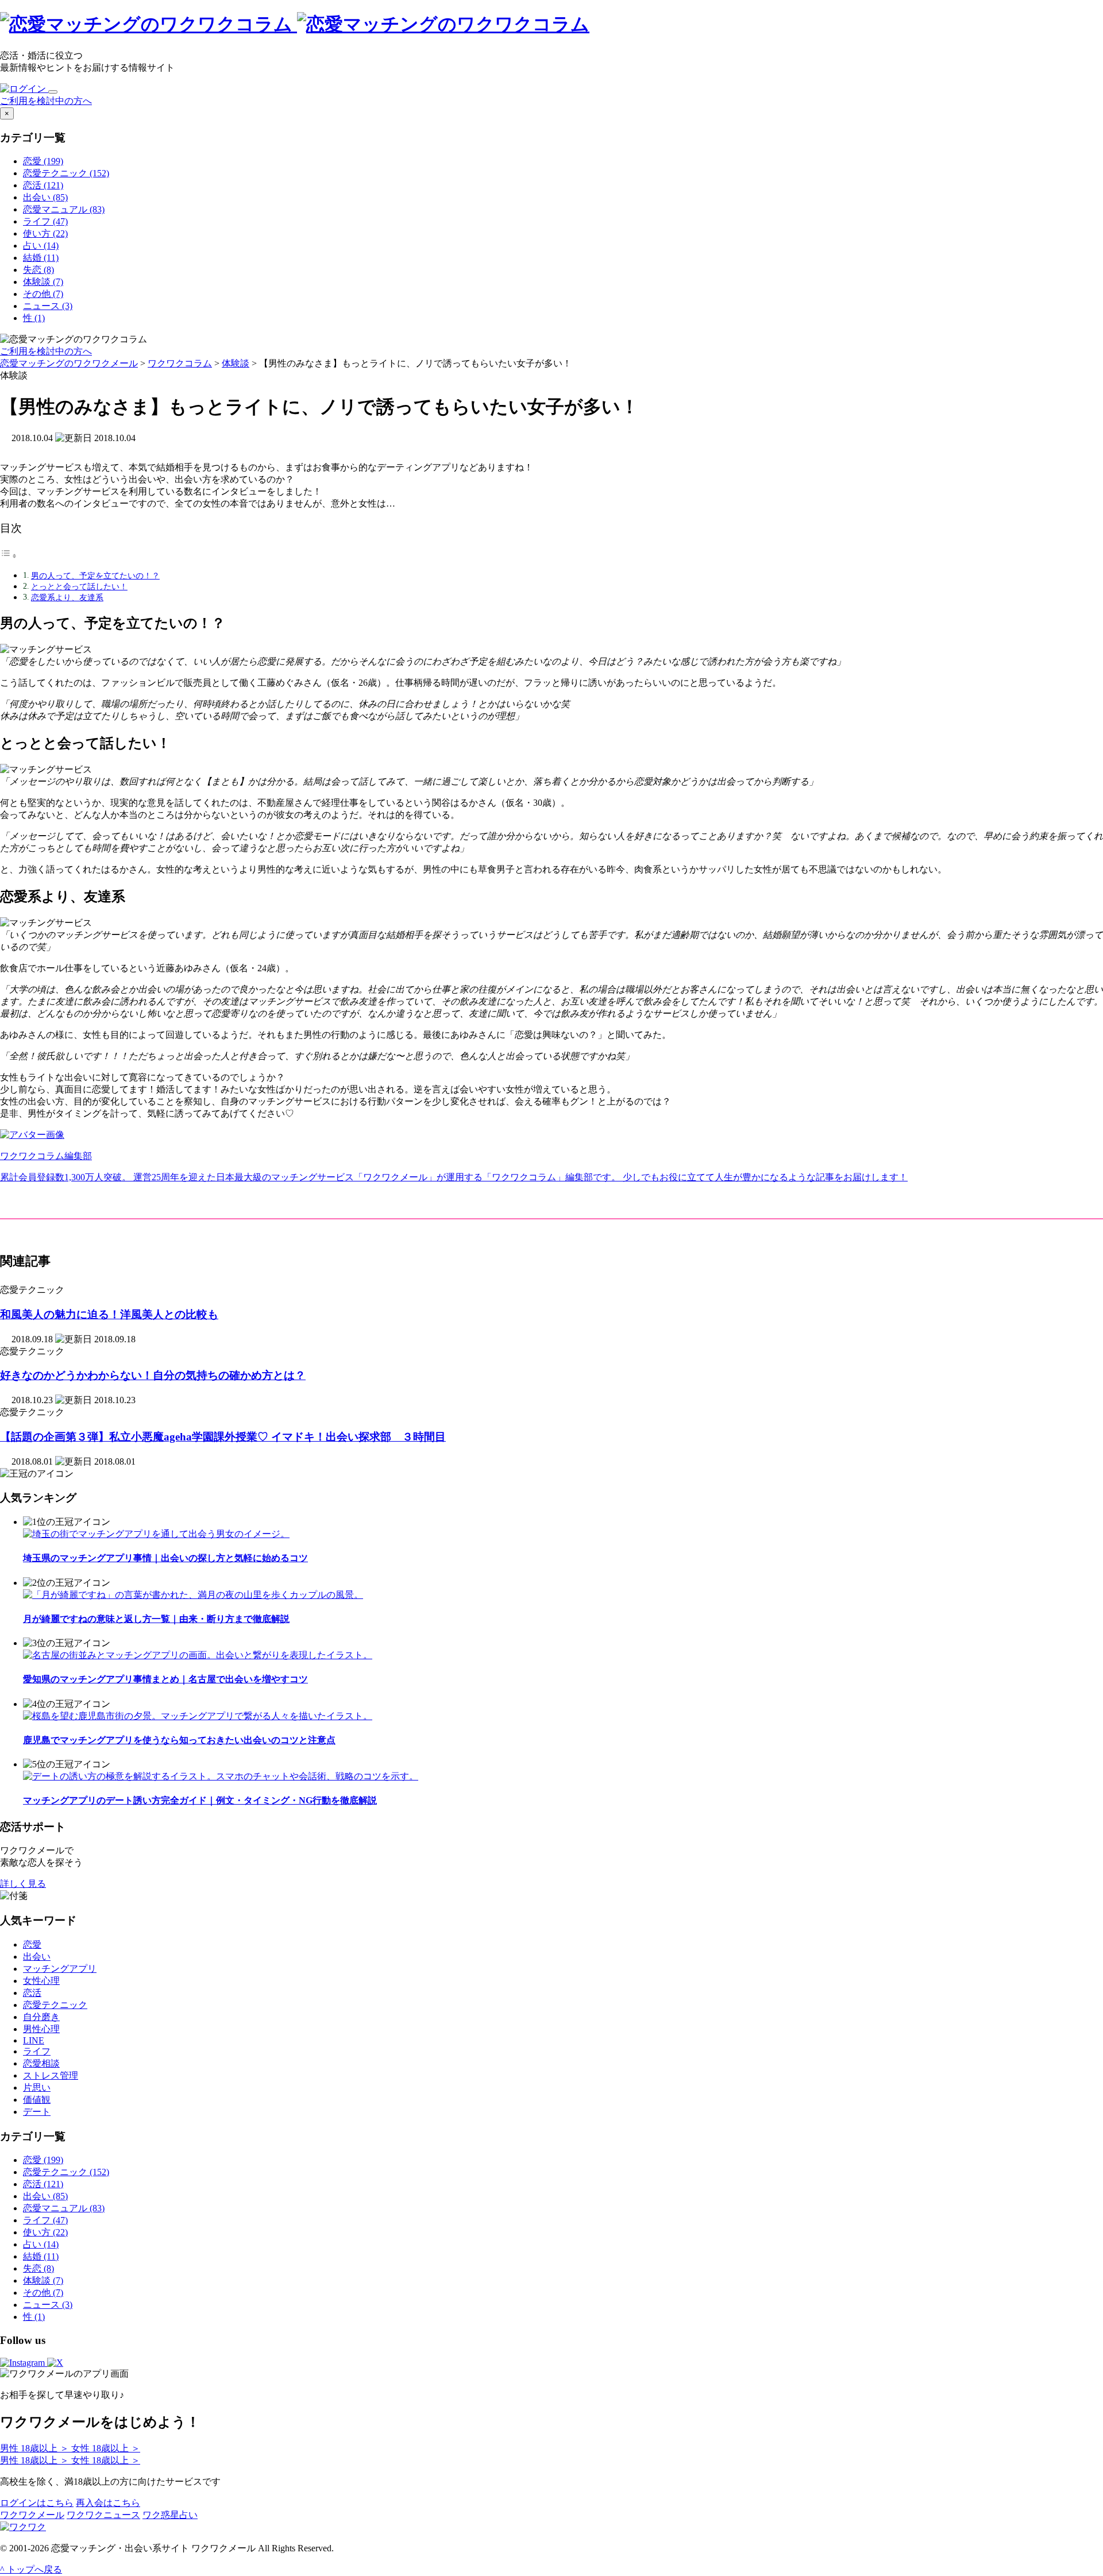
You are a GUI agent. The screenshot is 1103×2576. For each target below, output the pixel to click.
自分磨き (41, 2017)
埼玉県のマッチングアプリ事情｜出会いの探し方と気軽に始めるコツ (165, 1558)
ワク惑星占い (170, 2515)
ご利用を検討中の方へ (46, 101)
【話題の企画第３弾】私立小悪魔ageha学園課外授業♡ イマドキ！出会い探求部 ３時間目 (223, 1437)
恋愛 (32, 1944)
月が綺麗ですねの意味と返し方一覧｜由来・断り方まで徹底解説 (156, 1619)
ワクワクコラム (180, 363)
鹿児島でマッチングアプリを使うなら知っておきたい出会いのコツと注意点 (179, 1740)
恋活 (32, 1993)
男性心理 (41, 2029)
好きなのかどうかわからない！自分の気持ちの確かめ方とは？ (153, 1375)
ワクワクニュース (103, 2515)
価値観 (37, 2100)
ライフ (37, 2051)
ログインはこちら (37, 2503)
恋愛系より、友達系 (67, 597)
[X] (55, 2363)
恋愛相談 (41, 2063)
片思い (37, 2088)
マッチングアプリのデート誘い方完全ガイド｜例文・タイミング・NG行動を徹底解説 (200, 1800)
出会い (37, 1957)
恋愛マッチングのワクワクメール (69, 363)
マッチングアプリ (60, 1969)
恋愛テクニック (55, 2005)
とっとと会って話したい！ (79, 586)
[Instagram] (24, 2363)
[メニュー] (53, 92)
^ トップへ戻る (31, 2569)
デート (37, 2112)
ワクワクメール (32, 2515)
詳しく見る (23, 1884)
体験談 (236, 363)
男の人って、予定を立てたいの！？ (95, 576)
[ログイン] (24, 89)
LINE (34, 2040)
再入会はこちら (108, 2503)
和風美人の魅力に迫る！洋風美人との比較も (109, 1314)
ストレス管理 (51, 2075)
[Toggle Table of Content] (9, 556)
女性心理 (41, 1981)
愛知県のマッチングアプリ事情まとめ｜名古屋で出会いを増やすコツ (165, 1679)
